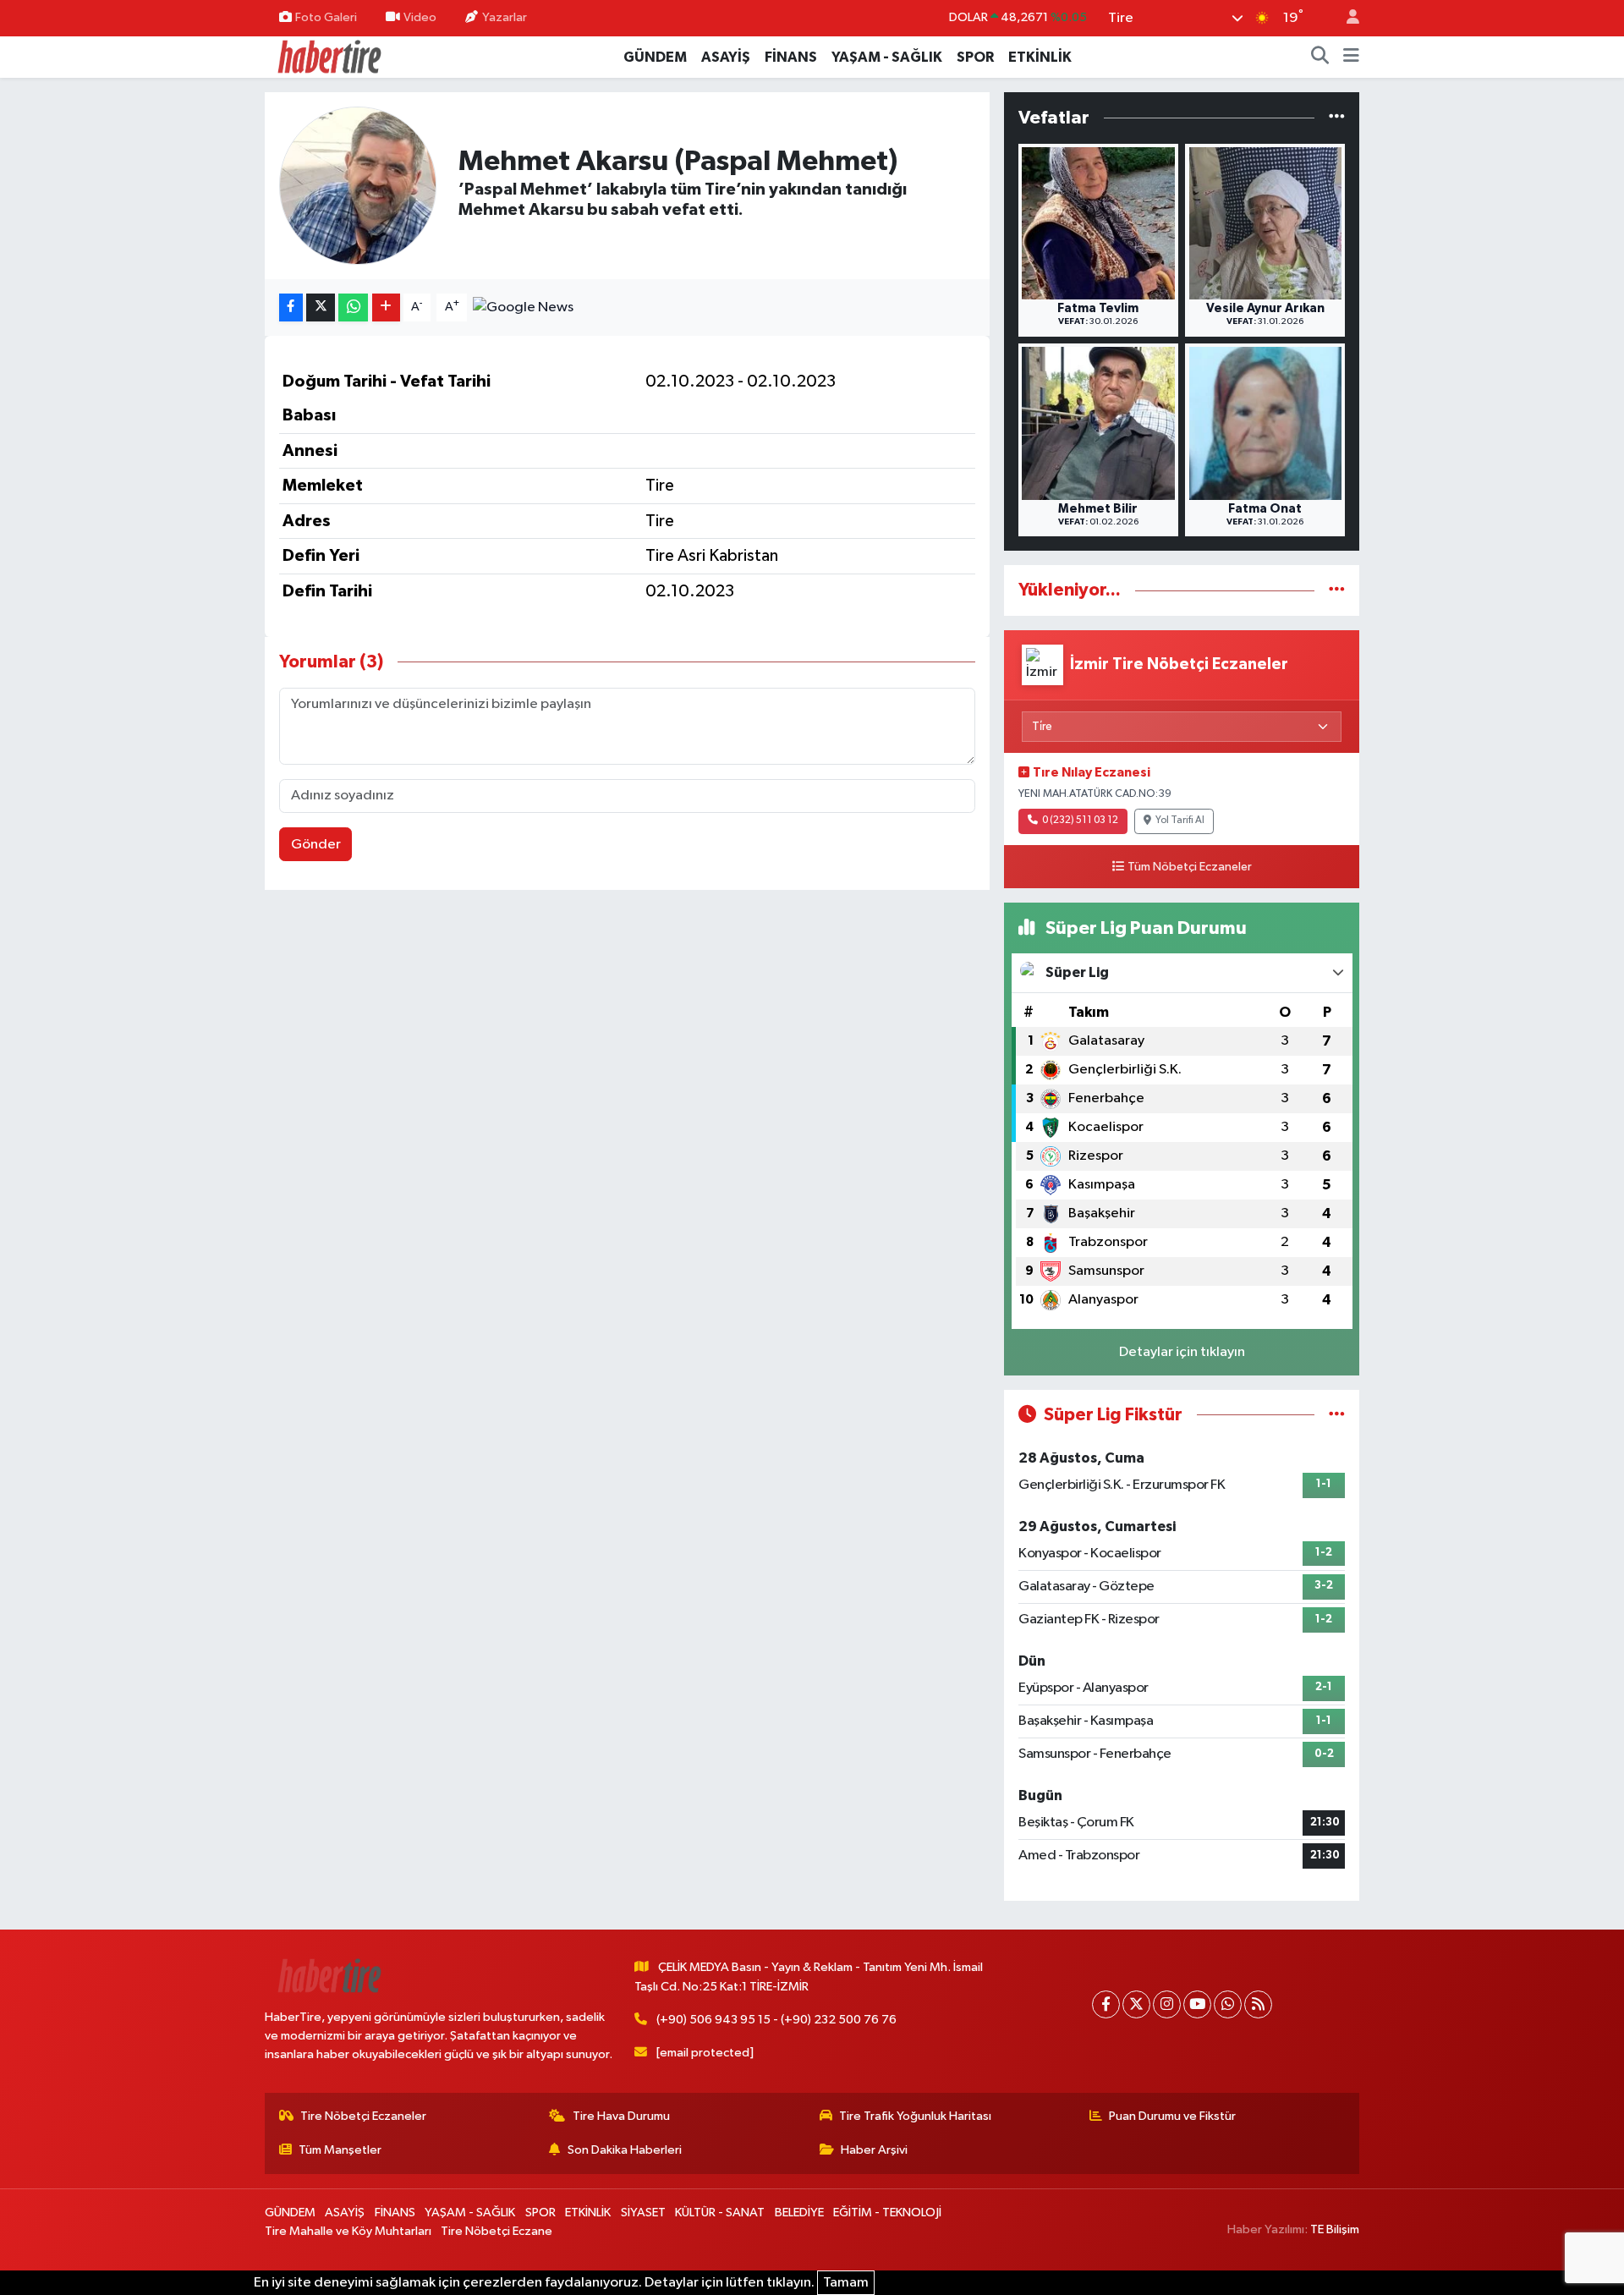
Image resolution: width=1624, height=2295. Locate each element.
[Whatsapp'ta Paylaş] (353, 307)
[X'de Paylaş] (321, 307)
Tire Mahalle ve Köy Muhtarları (348, 2231)
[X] (1136, 2004)
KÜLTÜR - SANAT (720, 2213)
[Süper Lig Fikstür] (1337, 1415)
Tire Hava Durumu (621, 2116)
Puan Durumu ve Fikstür (1172, 2116)
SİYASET (643, 2213)
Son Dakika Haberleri (625, 2150)
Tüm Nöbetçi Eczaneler (1190, 867)
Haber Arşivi (874, 2150)
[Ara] (1320, 58)
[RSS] (1258, 2004)
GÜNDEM (655, 57)
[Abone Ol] (523, 307)
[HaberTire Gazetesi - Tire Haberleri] (328, 56)
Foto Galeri (326, 17)
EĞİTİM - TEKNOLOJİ (887, 2213)
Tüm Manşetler (340, 2150)
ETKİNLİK (1040, 57)
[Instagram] (1167, 2004)
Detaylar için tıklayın (1182, 1352)
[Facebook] (1106, 2004)
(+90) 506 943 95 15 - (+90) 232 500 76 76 (776, 2020)
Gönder (316, 845)
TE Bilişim (1335, 2229)
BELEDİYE (799, 2213)
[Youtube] (1197, 2004)
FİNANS (791, 57)
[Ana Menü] (1351, 58)
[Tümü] (1337, 118)
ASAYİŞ (726, 57)
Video (420, 17)
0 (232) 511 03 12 (1080, 821)
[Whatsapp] (1228, 2004)
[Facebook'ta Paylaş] (291, 307)
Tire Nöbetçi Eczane (497, 2231)
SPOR (975, 57)
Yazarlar (505, 17)
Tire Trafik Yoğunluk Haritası (915, 2116)
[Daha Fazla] (386, 307)
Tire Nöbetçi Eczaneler (363, 2116)
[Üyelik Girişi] (1346, 18)
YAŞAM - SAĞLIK (887, 57)
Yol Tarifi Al (1180, 821)
